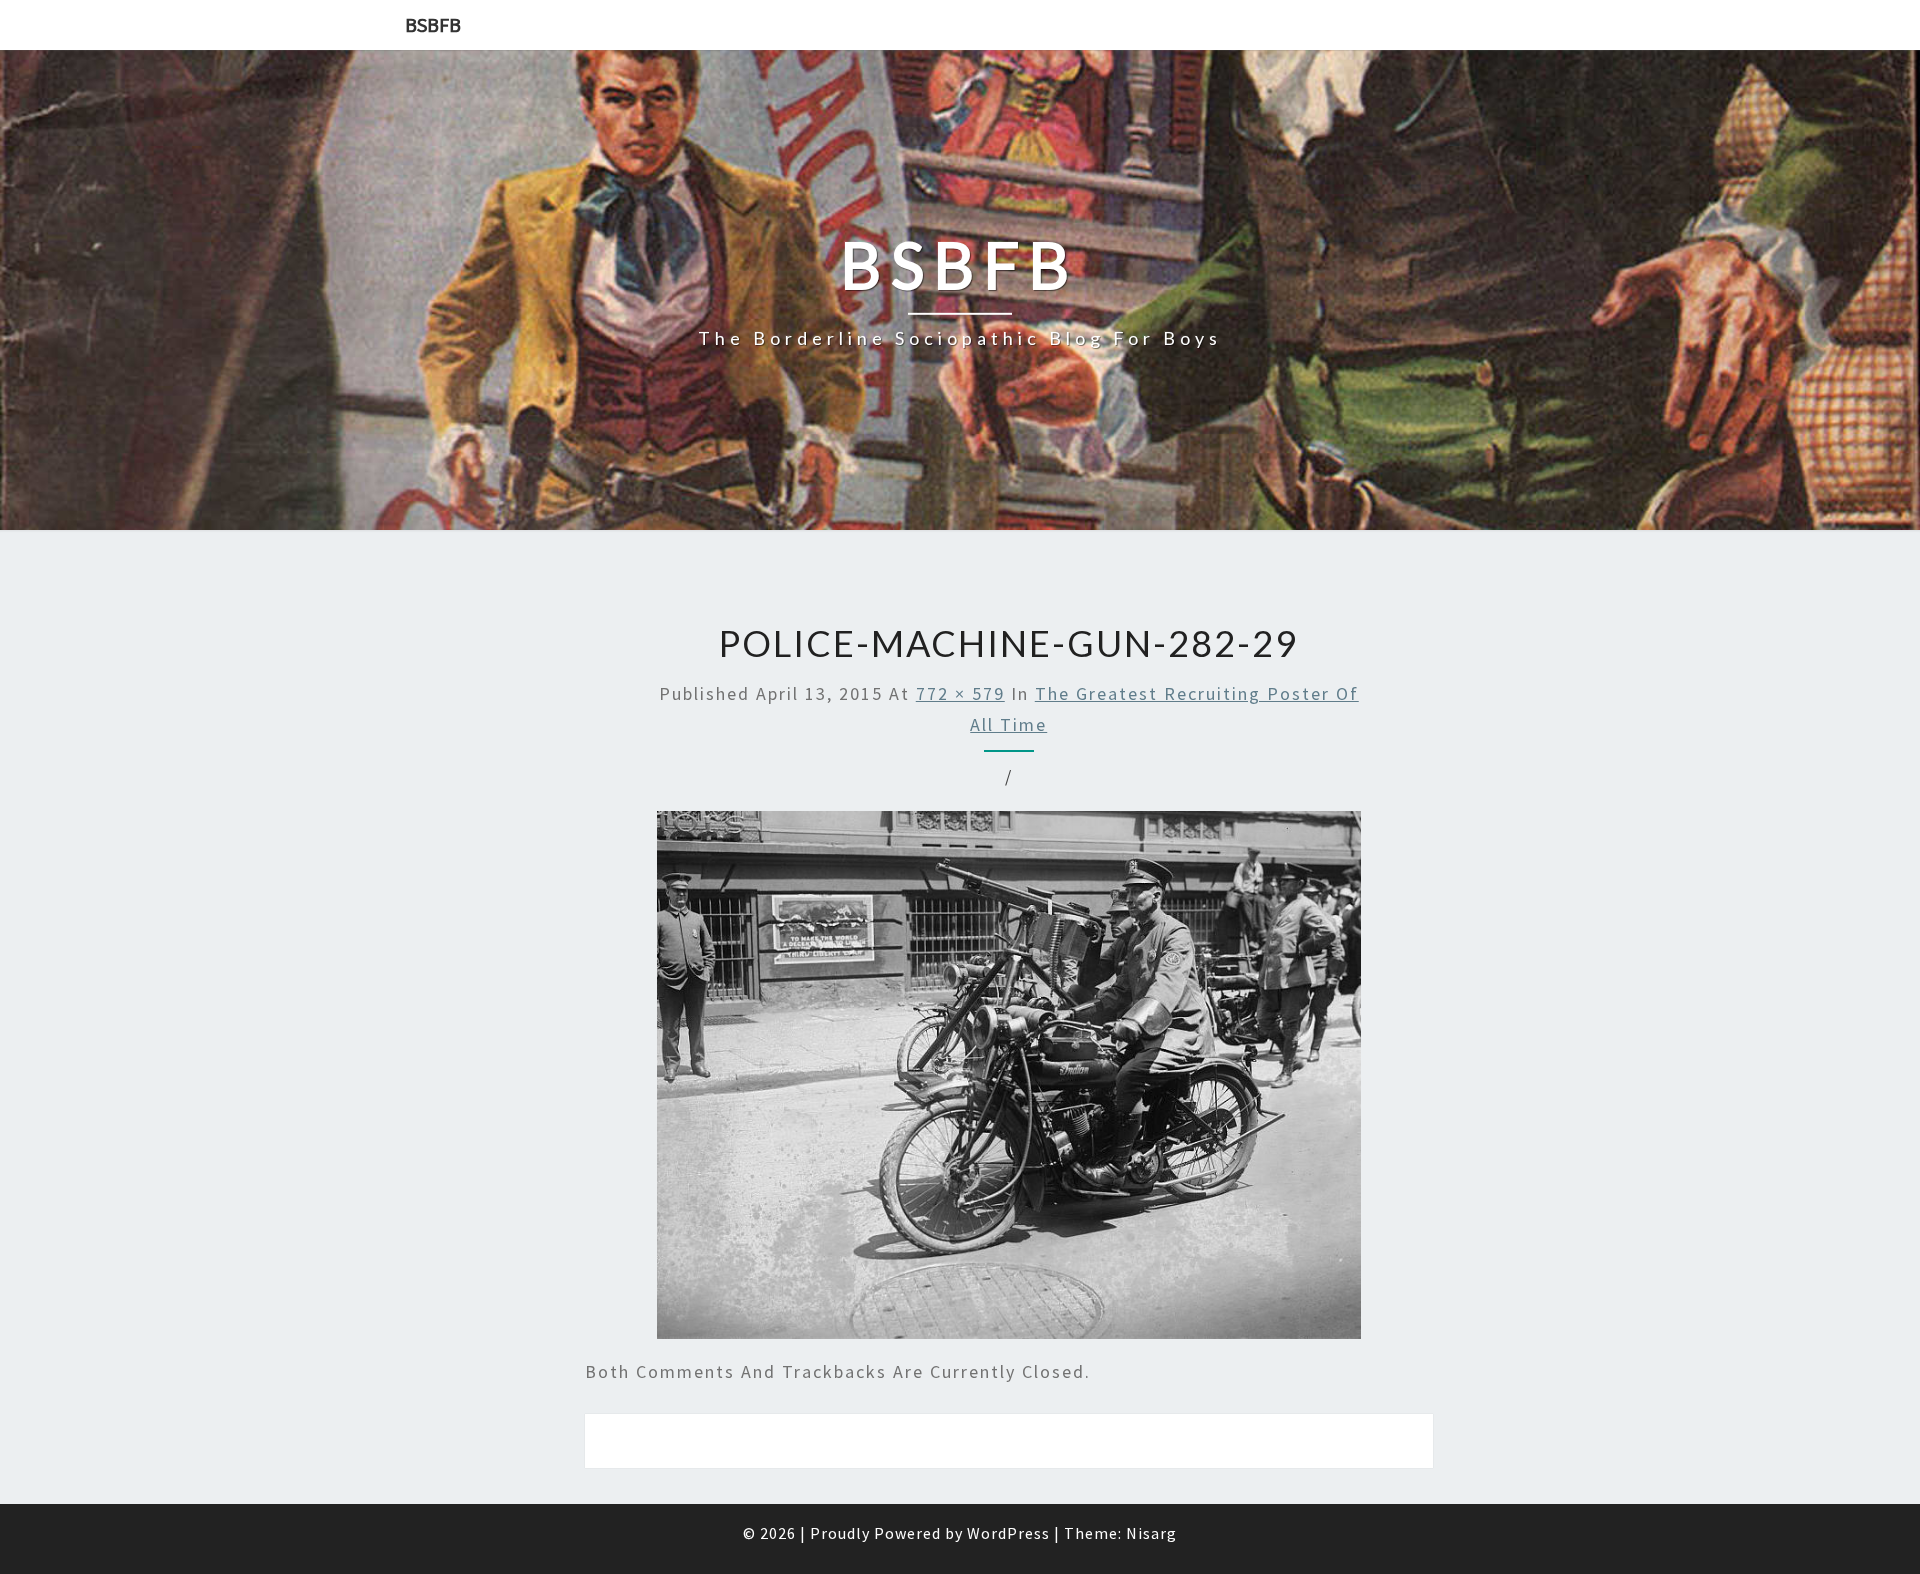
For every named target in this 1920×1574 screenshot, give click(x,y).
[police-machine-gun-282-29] (1009, 1081)
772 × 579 (960, 693)
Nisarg (1151, 1533)
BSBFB (433, 24)
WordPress (1008, 1533)
